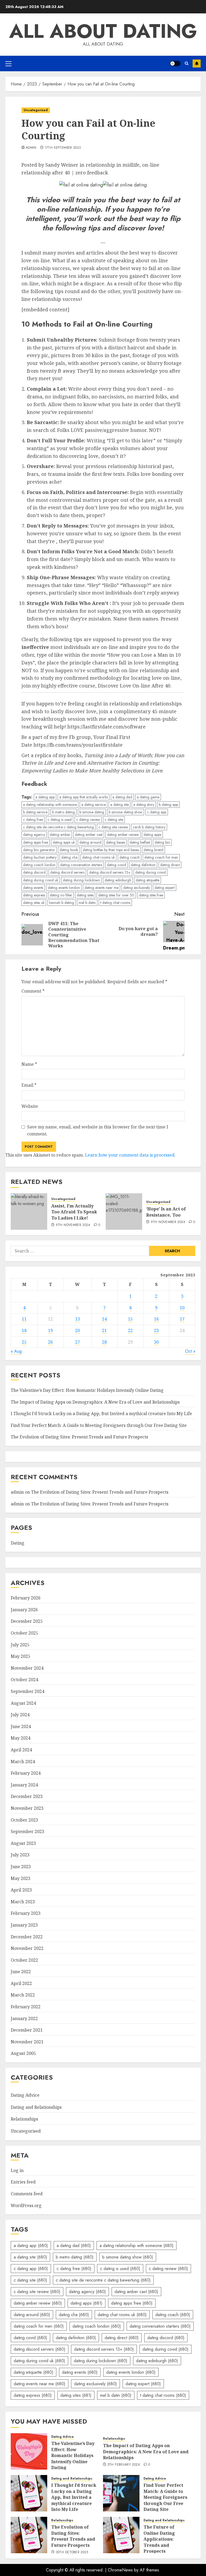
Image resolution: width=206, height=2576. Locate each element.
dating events (33, 888)
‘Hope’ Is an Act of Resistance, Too (166, 1212)
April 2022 (21, 1983)
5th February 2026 (124, 2465)
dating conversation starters (81, 865)
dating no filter (61, 895)
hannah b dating (62, 903)
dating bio (162, 842)
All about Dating (103, 31)
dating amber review (123, 835)
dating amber (60, 835)
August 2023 (23, 1843)
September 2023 (27, 1831)
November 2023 (27, 1808)
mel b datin (87, 903)
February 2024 (26, 1773)
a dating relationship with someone (50, 805)
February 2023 (26, 1913)
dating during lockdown (81, 880)
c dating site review (113, 827)
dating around (90, 842)
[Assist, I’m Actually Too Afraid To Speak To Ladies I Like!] (29, 1212)
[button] (8, 63)
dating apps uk (64, 842)
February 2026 (26, 1598)
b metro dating (63, 812)
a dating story (144, 805)
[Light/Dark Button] (175, 63)
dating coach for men (161, 857)
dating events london (64, 888)
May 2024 (21, 1738)
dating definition (143, 865)
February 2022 (26, 2007)
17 (182, 1319)
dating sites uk (34, 903)
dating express (34, 895)
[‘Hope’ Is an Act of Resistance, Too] (124, 1212)
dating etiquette (148, 880)
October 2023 (24, 1820)
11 (24, 1319)
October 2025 (24, 1633)
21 (104, 1330)
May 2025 (21, 1656)
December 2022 (27, 1937)
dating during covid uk (41, 880)
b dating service (35, 812)
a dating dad (122, 797)
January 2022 (24, 2018)
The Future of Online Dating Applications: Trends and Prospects (159, 2539)
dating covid (116, 865)
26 (50, 1342)
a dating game (148, 797)
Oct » (190, 1351)
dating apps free (36, 842)
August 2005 (23, 2053)
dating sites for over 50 (116, 895)
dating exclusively (137, 888)
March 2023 (23, 1902)
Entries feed (23, 2182)
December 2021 (27, 2030)
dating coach (130, 857)
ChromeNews (120, 2570)
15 (130, 1319)
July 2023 (20, 1855)
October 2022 (24, 1960)
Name (29, 1064)
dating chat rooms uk (98, 857)
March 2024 (23, 1762)
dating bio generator (39, 850)
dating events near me (102, 888)
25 (24, 1342)
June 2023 (21, 1867)
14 (104, 1319)
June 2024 (21, 1726)
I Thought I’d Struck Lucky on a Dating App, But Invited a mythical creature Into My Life (101, 1414)
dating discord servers (67, 872)
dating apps (152, 835)
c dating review (88, 820)
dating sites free (151, 895)
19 (50, 1330)
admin (31, 148)
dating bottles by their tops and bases (111, 850)
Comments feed (27, 2194)
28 (104, 1342)
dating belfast (140, 842)
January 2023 (24, 1925)
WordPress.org (26, 2205)
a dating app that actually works (84, 797)
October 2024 (24, 1680)
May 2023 (21, 1878)
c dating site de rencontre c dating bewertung (58, 827)
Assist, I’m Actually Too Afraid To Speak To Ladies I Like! (74, 1212)
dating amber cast (89, 835)
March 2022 (23, 1995)
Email (29, 1085)
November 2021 (27, 2042)
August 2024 (23, 1703)
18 (24, 1330)
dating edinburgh (118, 880)
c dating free (33, 820)
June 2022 (21, 1972)
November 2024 (27, 1668)
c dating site (114, 820)
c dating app (157, 812)
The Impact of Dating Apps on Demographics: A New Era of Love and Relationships (95, 1402)
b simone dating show (126, 812)
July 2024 (20, 1715)
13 (78, 1319)
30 (156, 1342)
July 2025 (20, 1645)
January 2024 (24, 1785)
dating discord (34, 872)
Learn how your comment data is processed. (130, 1155)
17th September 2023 (63, 148)
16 (156, 1319)
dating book (69, 850)
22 (130, 1330)
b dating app (168, 805)
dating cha (69, 857)
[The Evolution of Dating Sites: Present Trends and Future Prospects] (29, 2535)
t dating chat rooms (115, 903)
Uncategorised (36, 110)
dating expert (165, 888)
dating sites (85, 895)
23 (156, 1330)
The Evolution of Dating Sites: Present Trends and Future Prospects (79, 1437)
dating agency (34, 835)
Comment (33, 991)
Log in (17, 2170)
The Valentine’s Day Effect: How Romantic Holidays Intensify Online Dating (87, 1390)
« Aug (16, 1351)
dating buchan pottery (40, 857)
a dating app (45, 797)
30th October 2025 (72, 2552)
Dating (18, 1543)
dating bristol (153, 850)
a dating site (119, 805)
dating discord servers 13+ (110, 872)
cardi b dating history (149, 827)
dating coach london (39, 865)
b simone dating (92, 812)
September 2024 (27, 1691)
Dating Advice (25, 2095)
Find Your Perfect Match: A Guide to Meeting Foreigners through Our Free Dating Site (99, 1425)
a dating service (93, 805)
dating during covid (150, 872)
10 (182, 1308)
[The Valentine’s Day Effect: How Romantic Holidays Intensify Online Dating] (29, 2451)
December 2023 (27, 1796)
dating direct (170, 865)
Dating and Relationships (36, 2107)
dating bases (115, 842)
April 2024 (21, 1750)
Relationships (24, 2119)
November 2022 (27, 1948)
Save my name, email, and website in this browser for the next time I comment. (98, 1130)
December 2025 (27, 1621)
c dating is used (60, 820)
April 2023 (21, 1890)
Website (30, 1106)
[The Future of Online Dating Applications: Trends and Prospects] (121, 2535)
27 (78, 1342)
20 (78, 1330)
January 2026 (24, 1610)
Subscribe (197, 63)
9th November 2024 (73, 1225)
